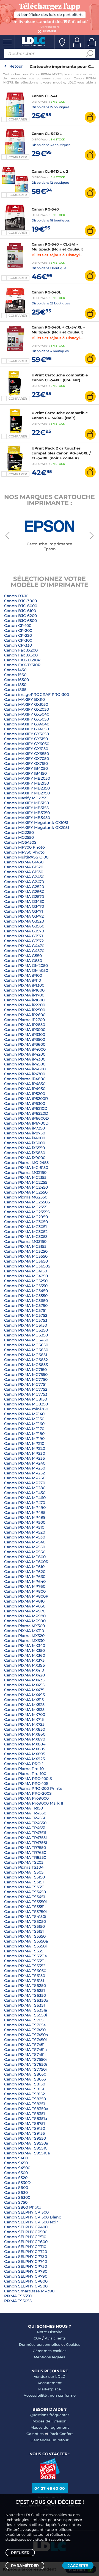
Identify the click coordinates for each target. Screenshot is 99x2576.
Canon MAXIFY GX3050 (27, 719)
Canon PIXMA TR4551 (25, 1818)
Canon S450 (16, 2163)
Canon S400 (16, 2158)
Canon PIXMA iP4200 (25, 1054)
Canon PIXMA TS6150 (25, 1976)
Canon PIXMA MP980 (25, 1616)
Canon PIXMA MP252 (24, 1473)
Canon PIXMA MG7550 (26, 1375)
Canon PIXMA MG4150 (26, 1271)
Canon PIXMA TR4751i (25, 1833)
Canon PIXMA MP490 (25, 1508)
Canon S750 (16, 2202)
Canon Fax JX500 (21, 655)
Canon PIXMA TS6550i (26, 2015)
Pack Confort (61, 2434)
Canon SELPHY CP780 (26, 2271)
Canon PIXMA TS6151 (24, 1981)
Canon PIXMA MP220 (25, 1448)
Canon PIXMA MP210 (24, 1443)
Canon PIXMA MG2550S (27, 1202)
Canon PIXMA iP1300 (24, 985)
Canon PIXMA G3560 (24, 926)
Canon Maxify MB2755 (26, 798)
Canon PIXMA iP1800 (24, 1000)
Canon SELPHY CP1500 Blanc (33, 2217)
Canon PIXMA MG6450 (26, 1340)
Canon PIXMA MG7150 (25, 1370)
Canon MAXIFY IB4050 (26, 768)
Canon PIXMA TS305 (24, 1872)
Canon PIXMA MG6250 (26, 1330)
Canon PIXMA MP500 (25, 1522)
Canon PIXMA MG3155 (25, 1246)
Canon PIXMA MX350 (24, 1650)
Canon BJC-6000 (21, 606)
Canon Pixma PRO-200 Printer (34, 1788)
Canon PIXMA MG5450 (26, 1291)
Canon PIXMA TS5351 (24, 1951)
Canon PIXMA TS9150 (25, 2128)
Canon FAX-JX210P (22, 660)
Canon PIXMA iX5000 (25, 1143)
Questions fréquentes (50, 2415)
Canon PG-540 (45, 209)
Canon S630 (16, 2192)
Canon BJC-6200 (20, 616)
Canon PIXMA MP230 (25, 1453)
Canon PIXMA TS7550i (25, 2059)
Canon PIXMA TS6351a (26, 2010)
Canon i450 (15, 670)
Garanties (35, 2434)
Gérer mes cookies (50, 2351)
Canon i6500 (16, 680)
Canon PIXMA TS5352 (25, 1966)
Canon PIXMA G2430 (24, 877)
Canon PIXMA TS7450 (25, 2030)
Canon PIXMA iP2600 (25, 1015)
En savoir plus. (58, 2539)
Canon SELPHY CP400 (26, 2227)
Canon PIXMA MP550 (25, 1547)
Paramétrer (25, 2566)
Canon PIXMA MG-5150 (26, 1168)
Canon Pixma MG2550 (26, 1197)
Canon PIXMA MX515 (24, 1700)
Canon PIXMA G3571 (24, 936)
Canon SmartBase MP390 (29, 2291)
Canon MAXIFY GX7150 (26, 763)
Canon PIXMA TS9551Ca (27, 2153)
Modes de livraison (50, 2421)
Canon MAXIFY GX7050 (27, 759)
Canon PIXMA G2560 (24, 892)
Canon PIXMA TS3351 (24, 1887)
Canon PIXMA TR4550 (25, 1813)
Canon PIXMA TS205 (24, 1862)
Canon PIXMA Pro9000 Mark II (34, 1803)
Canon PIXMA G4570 (24, 951)
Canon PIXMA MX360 (25, 1655)
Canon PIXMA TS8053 (25, 2079)
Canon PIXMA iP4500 (25, 1064)
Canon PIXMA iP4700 (25, 1074)
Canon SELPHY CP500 (26, 2232)
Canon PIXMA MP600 (25, 1557)
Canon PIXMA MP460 (25, 1498)
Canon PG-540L (46, 292)
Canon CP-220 (18, 635)
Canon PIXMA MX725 (24, 1724)
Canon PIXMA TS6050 (25, 1971)
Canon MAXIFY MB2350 (27, 788)
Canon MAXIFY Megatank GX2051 (37, 828)
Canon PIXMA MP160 (24, 1424)
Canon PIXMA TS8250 (25, 2099)
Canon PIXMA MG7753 (26, 1394)
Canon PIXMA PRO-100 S (28, 1779)
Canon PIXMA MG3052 (26, 1232)
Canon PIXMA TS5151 (24, 1931)
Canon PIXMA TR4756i (26, 1843)
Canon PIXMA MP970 (25, 1611)
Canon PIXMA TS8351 (24, 2114)
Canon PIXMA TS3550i (25, 1902)
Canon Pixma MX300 (24, 1626)
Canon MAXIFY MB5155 (26, 808)
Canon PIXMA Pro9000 (26, 1798)
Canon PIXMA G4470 (24, 946)
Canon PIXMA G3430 (24, 901)
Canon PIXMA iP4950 (25, 1089)
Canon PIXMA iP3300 (25, 1035)
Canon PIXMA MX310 (24, 1631)
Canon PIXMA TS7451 (24, 2045)
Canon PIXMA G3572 (24, 941)
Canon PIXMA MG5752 (26, 1315)
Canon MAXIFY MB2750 (27, 793)
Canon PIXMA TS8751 (24, 2123)
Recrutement (50, 2383)
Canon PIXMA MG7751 (25, 1384)
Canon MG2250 (19, 832)
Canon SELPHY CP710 (25, 2247)
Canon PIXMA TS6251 (24, 1990)
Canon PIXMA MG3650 (26, 1261)
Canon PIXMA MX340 (25, 1646)
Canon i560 (15, 675)
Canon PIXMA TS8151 (24, 2089)
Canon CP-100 (18, 626)
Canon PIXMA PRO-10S (26, 1783)
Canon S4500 (17, 2168)
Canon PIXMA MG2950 (26, 1217)
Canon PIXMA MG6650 (26, 1345)
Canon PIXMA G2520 (24, 887)
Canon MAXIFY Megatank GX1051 (36, 823)
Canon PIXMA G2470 (24, 882)
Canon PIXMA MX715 (24, 1719)
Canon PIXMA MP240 (25, 1463)
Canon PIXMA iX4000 (25, 1138)
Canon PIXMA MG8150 (26, 1399)
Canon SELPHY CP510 (25, 2237)
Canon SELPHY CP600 (26, 2242)
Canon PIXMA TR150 (24, 1808)
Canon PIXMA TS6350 (25, 1995)
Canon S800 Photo (23, 2207)
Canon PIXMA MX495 (24, 1695)
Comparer (18, 119)
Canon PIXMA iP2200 (25, 1005)
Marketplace (50, 2389)
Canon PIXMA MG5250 (26, 1281)
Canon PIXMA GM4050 (26, 970)
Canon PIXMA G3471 (24, 911)
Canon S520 (16, 2178)
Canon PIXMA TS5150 (24, 1926)
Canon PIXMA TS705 (24, 2020)
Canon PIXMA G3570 (24, 931)
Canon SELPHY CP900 (26, 2286)
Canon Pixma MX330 (24, 1641)
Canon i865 (15, 690)
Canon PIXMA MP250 (25, 1468)
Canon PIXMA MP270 (25, 1483)
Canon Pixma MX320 (24, 1636)
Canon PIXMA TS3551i (25, 1907)
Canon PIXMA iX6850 (25, 1153)
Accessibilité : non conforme (50, 2395)
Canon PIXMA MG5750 (26, 1306)
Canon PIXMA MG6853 (26, 1365)
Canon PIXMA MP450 (25, 1493)
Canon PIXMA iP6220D (26, 1113)
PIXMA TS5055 (18, 2301)
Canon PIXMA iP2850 (25, 1025)
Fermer (50, 31)
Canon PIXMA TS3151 (24, 1882)
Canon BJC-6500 (20, 621)
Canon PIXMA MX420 (24, 1675)
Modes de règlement (50, 2427)
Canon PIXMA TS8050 (25, 2074)
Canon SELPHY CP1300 (26, 2212)
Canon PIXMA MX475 (24, 1690)
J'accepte (78, 2566)
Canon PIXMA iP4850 (25, 1084)
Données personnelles (40, 2344)
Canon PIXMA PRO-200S (28, 1793)
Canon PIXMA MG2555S (27, 1212)
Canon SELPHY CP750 (26, 2266)
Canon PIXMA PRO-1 (24, 1764)
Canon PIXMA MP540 (25, 1542)
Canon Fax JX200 (21, 650)
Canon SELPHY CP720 (26, 2252)
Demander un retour (50, 2440)
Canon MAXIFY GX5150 (26, 739)
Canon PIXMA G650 (23, 961)
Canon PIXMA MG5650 (26, 1301)
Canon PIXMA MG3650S (27, 1266)
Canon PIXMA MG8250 (26, 1404)
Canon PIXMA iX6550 (24, 1148)
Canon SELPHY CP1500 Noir (31, 2222)
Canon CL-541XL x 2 (50, 171)
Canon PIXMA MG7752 (26, 1389)
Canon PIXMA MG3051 (25, 1227)
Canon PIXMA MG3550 (26, 1256)
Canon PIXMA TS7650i (26, 2064)
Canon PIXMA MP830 (25, 1606)
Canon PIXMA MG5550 (26, 1296)
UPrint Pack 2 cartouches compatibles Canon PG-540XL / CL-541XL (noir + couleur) (61, 453)
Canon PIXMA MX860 (25, 1734)
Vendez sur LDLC (50, 2376)
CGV (37, 2338)
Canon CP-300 (18, 640)
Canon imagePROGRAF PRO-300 (37, 695)
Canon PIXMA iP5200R (26, 1099)
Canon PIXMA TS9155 (24, 2133)
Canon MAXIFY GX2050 (27, 709)
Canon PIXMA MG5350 (26, 1286)
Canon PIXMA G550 (23, 956)
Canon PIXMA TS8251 (24, 2104)
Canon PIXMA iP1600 (24, 990)
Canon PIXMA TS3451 (24, 1897)
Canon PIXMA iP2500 (25, 1010)
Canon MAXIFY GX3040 (27, 714)
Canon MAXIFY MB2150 (27, 783)
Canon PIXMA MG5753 (26, 1320)
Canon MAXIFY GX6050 (27, 744)
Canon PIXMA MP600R (26, 1562)
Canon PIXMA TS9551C (26, 2148)
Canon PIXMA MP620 (25, 1572)
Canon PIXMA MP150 (24, 1419)
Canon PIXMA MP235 (24, 1458)
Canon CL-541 (44, 96)
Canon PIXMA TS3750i (25, 1912)
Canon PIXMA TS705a (25, 2025)
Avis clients (55, 2338)
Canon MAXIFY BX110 (24, 699)
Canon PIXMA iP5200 (25, 1094)
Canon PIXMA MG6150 (26, 1325)
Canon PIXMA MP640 (25, 1581)
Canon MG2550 (19, 837)
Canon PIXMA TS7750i (25, 2069)
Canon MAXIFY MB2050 (27, 778)
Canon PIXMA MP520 (25, 1532)
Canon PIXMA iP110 (23, 980)
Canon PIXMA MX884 (25, 1744)
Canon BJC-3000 (20, 601)
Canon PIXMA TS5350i (25, 1946)
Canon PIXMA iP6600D (27, 1118)
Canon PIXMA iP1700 (24, 995)
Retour (16, 66)
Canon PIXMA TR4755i (25, 1838)
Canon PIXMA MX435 (24, 1680)
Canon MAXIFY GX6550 (27, 754)
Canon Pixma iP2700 (24, 1020)
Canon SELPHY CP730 (26, 2257)
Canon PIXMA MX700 (25, 1715)
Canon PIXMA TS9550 (25, 2138)
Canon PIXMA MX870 (25, 1739)
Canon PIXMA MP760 (25, 1586)
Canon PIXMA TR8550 (25, 1857)
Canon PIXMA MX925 (24, 1759)
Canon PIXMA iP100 (23, 975)
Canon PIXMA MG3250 (26, 1251)
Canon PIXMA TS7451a (25, 2050)
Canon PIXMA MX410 (24, 1670)
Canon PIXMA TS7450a (26, 2035)
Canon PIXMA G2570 (24, 897)
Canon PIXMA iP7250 (24, 1128)
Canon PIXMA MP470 (25, 1503)
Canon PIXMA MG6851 (26, 1355)
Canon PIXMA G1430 (24, 862)
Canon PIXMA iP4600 (25, 1069)
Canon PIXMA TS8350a (26, 2109)
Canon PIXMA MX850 (25, 1729)
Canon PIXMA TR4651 (25, 1828)
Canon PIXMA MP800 (25, 1591)
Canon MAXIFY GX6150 (26, 749)
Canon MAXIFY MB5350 (27, 813)
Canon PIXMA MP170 (24, 1429)
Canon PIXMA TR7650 (25, 1852)
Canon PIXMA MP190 (24, 1439)
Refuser (20, 2553)
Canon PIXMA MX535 (24, 1710)
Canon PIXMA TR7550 (25, 1848)
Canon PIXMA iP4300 (25, 1059)
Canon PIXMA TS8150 (25, 2084)
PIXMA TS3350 (18, 2296)
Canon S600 (16, 2188)
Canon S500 (16, 2173)
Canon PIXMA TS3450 (25, 1892)
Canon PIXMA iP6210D (26, 1108)
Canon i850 (15, 685)
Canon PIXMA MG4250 (26, 1276)
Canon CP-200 (18, 630)
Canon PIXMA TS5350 (25, 1936)
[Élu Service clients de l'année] (50, 2478)
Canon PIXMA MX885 (25, 1749)
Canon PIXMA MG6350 (26, 1335)
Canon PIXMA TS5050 (25, 1921)
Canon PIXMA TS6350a (26, 2000)
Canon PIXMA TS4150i (25, 1917)
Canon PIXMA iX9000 (25, 1158)
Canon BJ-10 (16, 596)
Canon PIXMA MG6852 (26, 1360)
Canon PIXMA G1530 (24, 872)
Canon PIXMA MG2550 (26, 1192)
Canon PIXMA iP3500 (25, 1039)
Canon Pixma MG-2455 (26, 1163)
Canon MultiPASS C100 (26, 857)
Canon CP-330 (18, 645)
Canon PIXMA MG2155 (25, 1177)
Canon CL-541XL (47, 134)
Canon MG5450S (20, 842)
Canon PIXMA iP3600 (25, 1044)
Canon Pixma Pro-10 (24, 1769)
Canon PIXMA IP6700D (26, 1123)
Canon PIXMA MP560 (25, 1552)
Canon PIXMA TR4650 (25, 1823)
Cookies (73, 2344)
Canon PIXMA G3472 (24, 916)
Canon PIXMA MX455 (24, 1685)
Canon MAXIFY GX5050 (27, 734)
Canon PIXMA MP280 (25, 1488)
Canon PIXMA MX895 (25, 1754)
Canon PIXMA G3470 (24, 906)
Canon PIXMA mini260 (26, 1409)
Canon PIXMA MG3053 (26, 1237)
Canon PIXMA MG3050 (26, 1222)
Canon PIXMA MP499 (25, 1517)
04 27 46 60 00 (50, 2488)
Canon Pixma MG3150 (25, 1241)
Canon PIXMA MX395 (24, 1665)
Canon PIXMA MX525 (24, 1705)
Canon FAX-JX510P (22, 665)
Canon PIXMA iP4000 (25, 1049)
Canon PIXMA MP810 (24, 1601)
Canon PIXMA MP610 (24, 1567)
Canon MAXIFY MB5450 (27, 818)
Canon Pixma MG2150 (25, 1172)
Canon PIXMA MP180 (24, 1434)
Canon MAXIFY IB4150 (25, 773)
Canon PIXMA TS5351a (25, 1956)
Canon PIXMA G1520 (24, 867)
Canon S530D (17, 2183)
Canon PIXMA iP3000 (25, 1030)
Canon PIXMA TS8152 (24, 2094)
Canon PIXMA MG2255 (26, 1182)
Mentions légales (50, 2357)
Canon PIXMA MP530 (25, 1537)
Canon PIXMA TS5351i (25, 1961)
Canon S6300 (17, 2197)
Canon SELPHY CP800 (26, 2281)
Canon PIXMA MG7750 (26, 1379)
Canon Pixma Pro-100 (25, 1774)
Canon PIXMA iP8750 (25, 1133)
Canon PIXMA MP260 (25, 1478)
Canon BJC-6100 (20, 611)
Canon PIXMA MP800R (26, 1596)
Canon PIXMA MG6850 (26, 1350)
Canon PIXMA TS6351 (24, 2005)
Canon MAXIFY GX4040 (27, 724)
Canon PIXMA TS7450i (25, 2040)
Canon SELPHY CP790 (26, 2276)
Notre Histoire (50, 2332)
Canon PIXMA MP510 (24, 1527)
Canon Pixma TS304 (24, 1867)
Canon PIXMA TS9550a (26, 2143)
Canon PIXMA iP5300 (25, 1103)
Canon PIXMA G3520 (24, 921)
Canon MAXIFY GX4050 (27, 729)
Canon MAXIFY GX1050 (26, 704)
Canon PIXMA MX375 (24, 1660)
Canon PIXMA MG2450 (26, 1187)
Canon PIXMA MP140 (24, 1414)
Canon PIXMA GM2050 (26, 966)
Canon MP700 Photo (24, 847)
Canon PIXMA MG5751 (25, 1310)
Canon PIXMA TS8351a (26, 2119)
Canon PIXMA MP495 (25, 1512)
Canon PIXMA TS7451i (25, 2055)
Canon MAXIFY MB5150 (27, 803)
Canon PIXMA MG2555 (26, 1207)
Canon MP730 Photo (24, 852)
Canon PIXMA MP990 (25, 1621)
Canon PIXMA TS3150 (24, 1877)
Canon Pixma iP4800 (25, 1079)
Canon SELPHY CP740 (26, 2261)
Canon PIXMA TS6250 (25, 1986)
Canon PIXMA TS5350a (26, 1941)
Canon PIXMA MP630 (25, 1577)
